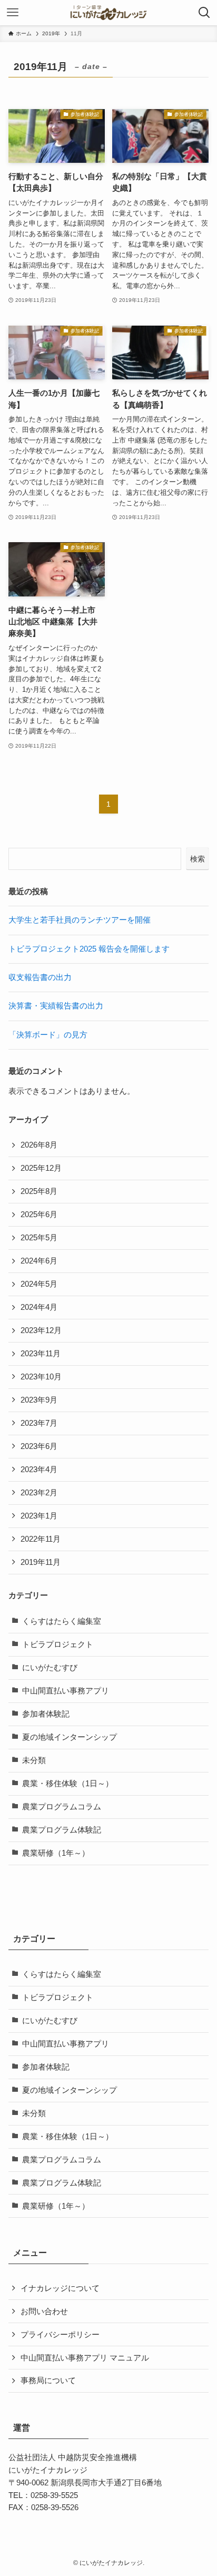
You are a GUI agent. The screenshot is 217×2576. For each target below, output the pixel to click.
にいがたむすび (50, 1668)
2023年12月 (41, 1330)
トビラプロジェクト (58, 1644)
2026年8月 (39, 1145)
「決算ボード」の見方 (48, 1035)
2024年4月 (39, 1307)
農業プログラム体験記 (62, 1830)
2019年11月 (41, 1562)
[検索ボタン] (204, 13)
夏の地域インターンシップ (70, 1737)
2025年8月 (39, 1191)
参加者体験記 (46, 1714)
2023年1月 (39, 1516)
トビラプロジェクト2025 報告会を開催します (89, 949)
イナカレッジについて (60, 2288)
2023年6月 (39, 1446)
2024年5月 (39, 1284)
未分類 (34, 1760)
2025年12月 (41, 1168)
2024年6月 (39, 1261)
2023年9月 (39, 1400)
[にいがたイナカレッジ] (108, 13)
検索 (198, 859)
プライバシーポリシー (60, 2335)
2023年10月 (41, 1377)
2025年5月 (39, 1238)
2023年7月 (39, 1423)
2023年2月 (39, 1493)
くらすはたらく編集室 (62, 1621)
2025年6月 (39, 1214)
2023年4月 (39, 1470)
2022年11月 (41, 1539)
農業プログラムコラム (62, 1807)
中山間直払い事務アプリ (66, 1691)
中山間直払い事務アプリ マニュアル (85, 2358)
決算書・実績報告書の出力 (56, 1006)
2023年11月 (41, 1354)
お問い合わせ (44, 2311)
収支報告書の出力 (40, 977)
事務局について (48, 2381)
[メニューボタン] (13, 13)
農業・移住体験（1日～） (68, 1784)
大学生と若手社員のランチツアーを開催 (80, 920)
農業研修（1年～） (56, 1853)
